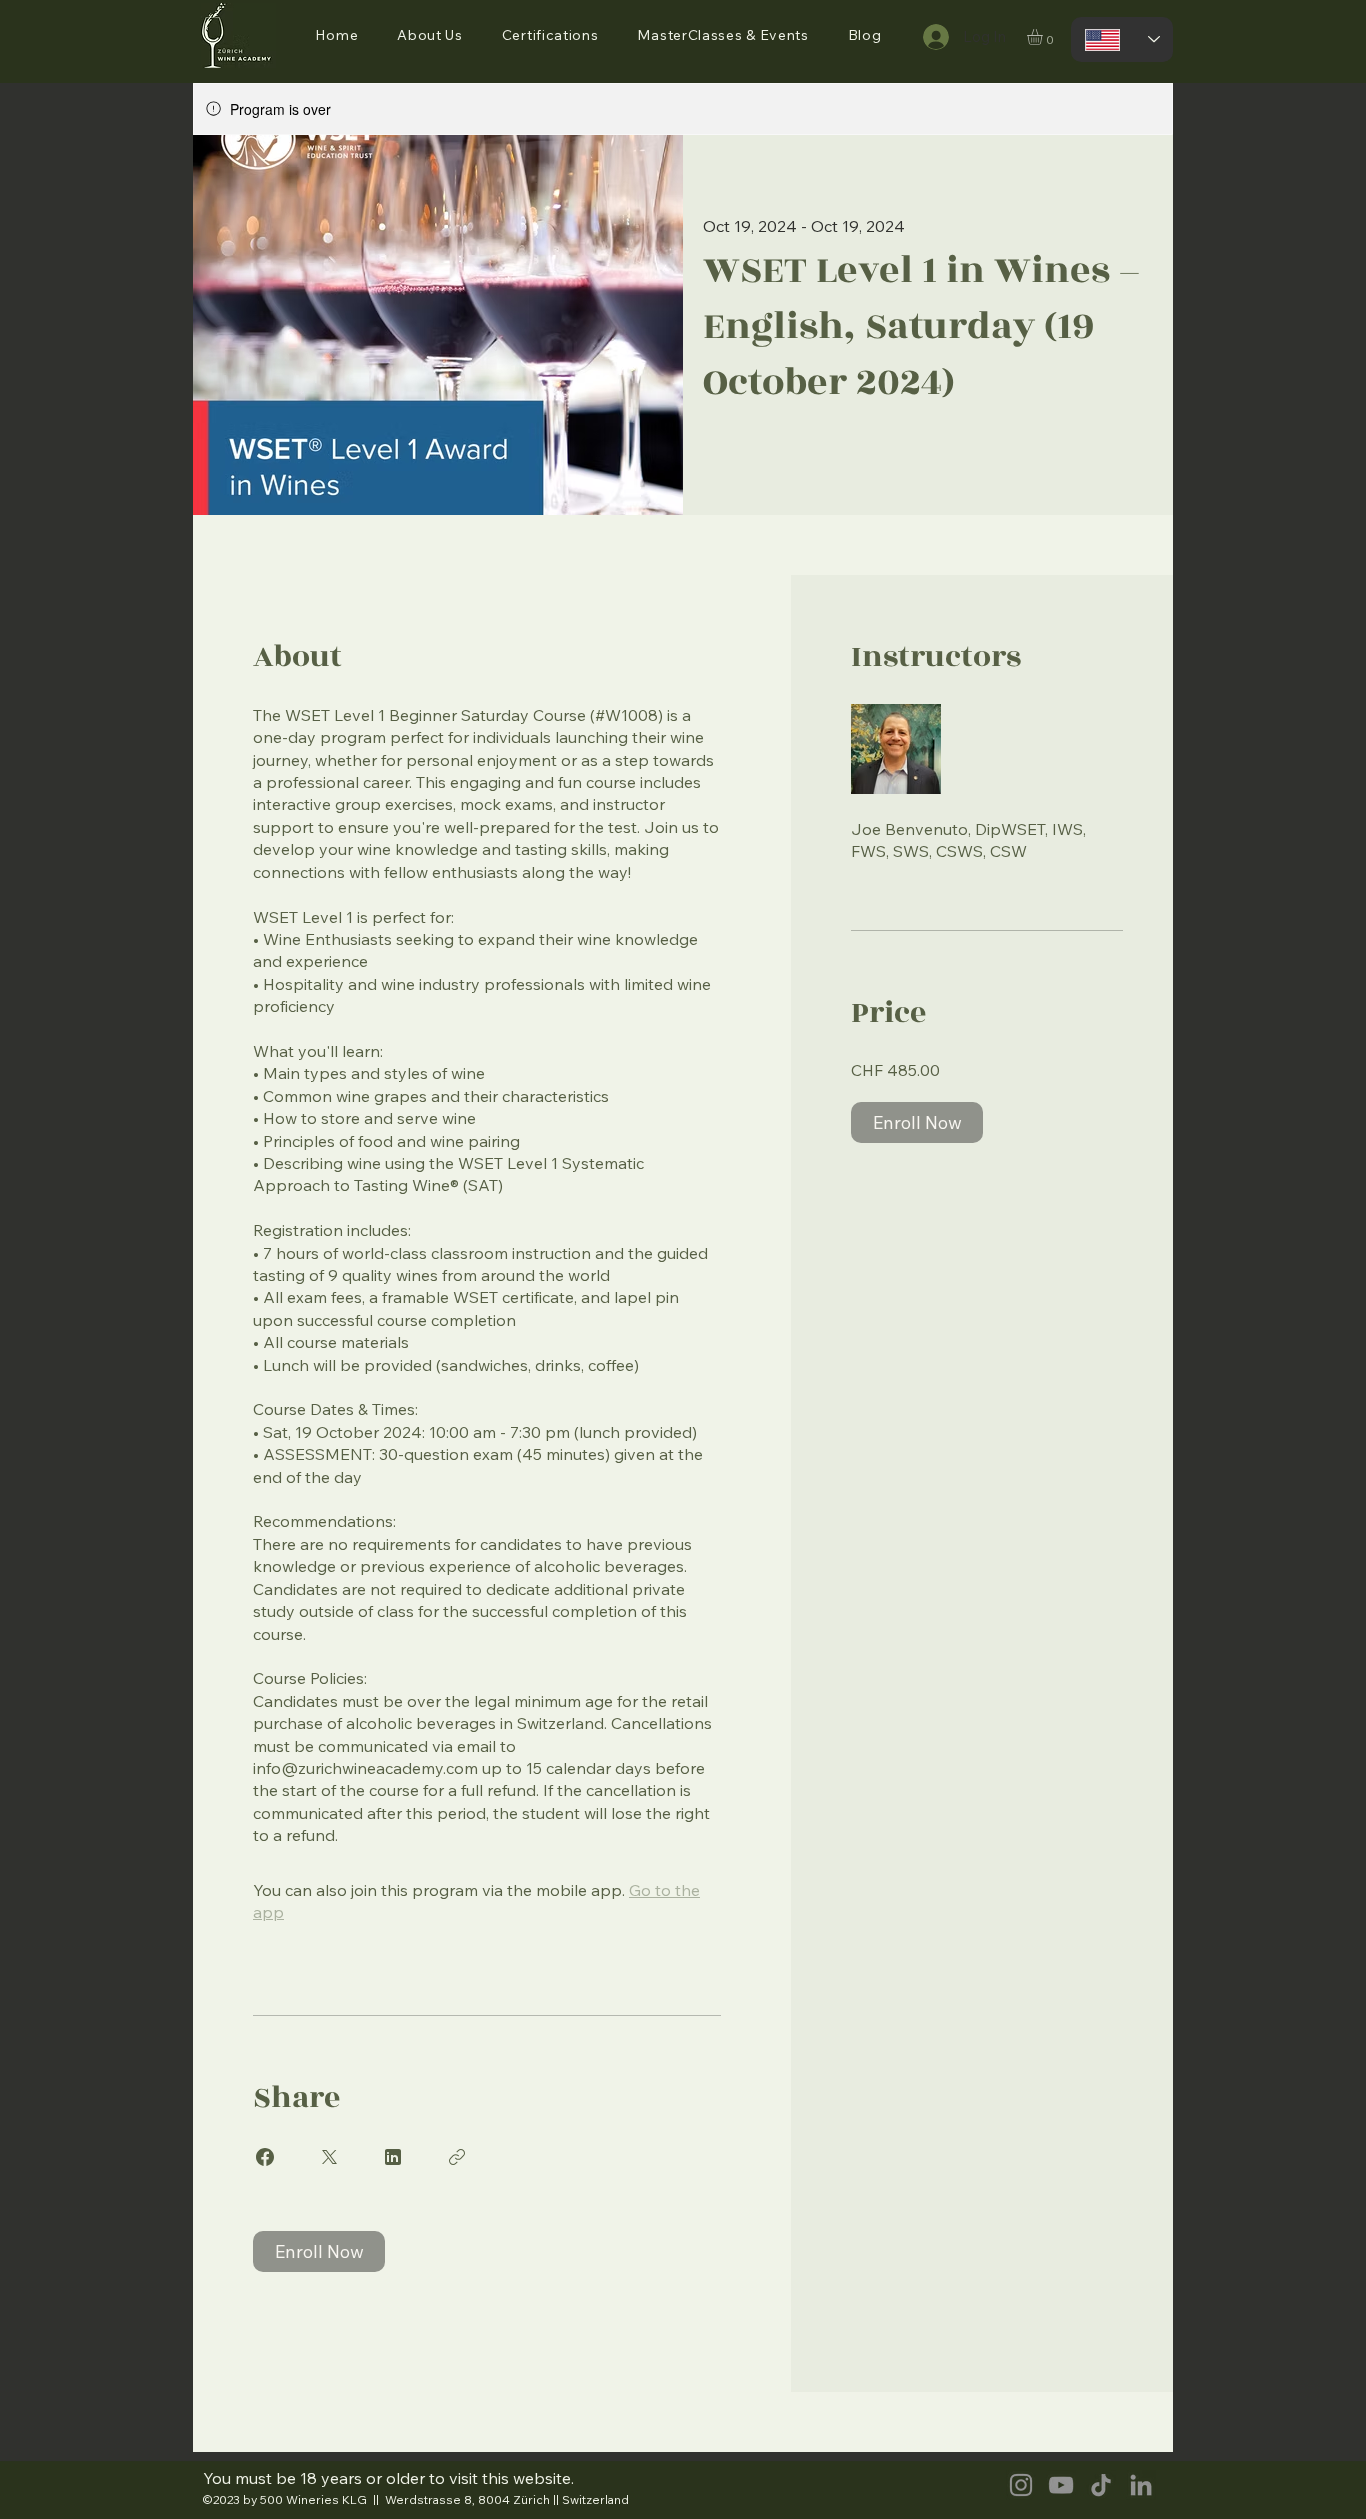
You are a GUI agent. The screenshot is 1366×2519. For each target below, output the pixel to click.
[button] (430, 35)
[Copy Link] (457, 2157)
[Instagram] (1021, 2485)
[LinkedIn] (1141, 2485)
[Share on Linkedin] (393, 2157)
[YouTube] (1061, 2485)
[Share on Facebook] (265, 2157)
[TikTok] (1101, 2485)
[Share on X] (329, 2157)
